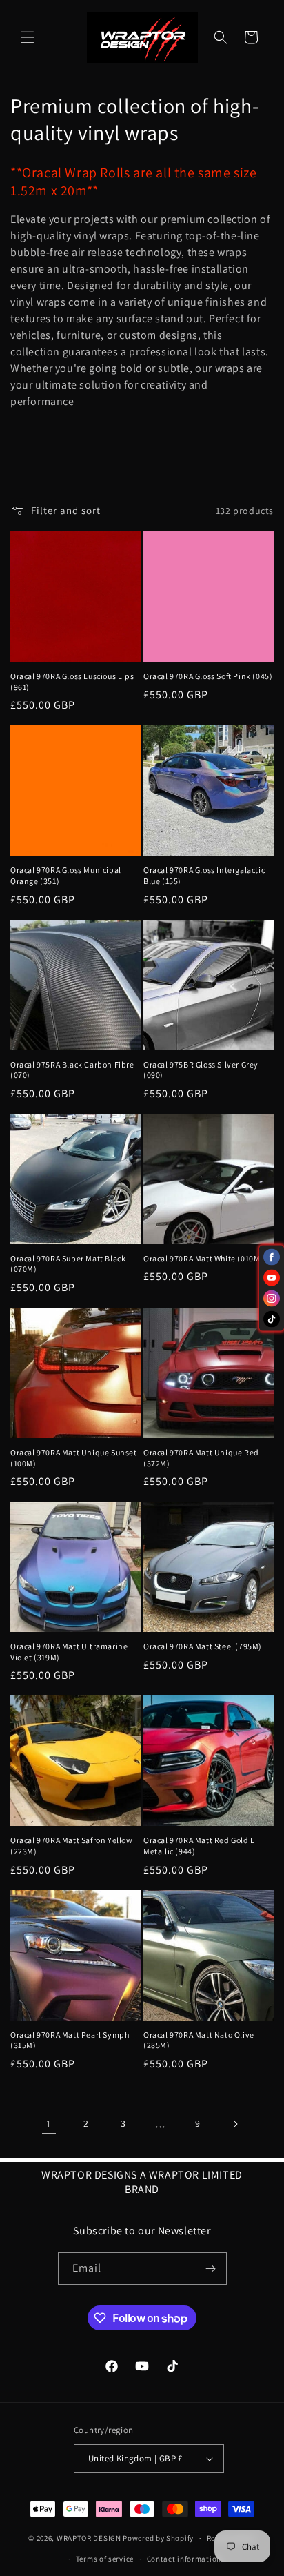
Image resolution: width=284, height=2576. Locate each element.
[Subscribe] (211, 2269)
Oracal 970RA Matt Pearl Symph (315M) (70, 2040)
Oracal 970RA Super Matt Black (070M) (68, 1264)
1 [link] (49, 2124)
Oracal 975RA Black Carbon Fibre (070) (72, 1070)
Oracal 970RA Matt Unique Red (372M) (201, 1458)
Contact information (184, 2559)
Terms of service (105, 2559)
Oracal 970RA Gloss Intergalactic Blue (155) (204, 875)
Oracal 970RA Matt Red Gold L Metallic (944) (199, 1846)
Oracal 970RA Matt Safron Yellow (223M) (72, 1846)
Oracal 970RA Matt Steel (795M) (203, 1646)
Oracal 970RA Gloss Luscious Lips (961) (72, 681)
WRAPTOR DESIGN (89, 2538)
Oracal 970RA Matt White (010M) (203, 1258)
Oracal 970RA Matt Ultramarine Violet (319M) (69, 1652)
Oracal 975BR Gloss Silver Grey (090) (201, 1070)
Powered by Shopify (158, 2538)
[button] (28, 37)
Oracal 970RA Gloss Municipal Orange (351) (66, 875)
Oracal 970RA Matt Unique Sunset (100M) (74, 1458)
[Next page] (235, 2124)
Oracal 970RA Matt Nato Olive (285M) (199, 2040)
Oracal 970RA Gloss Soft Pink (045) (208, 676)
